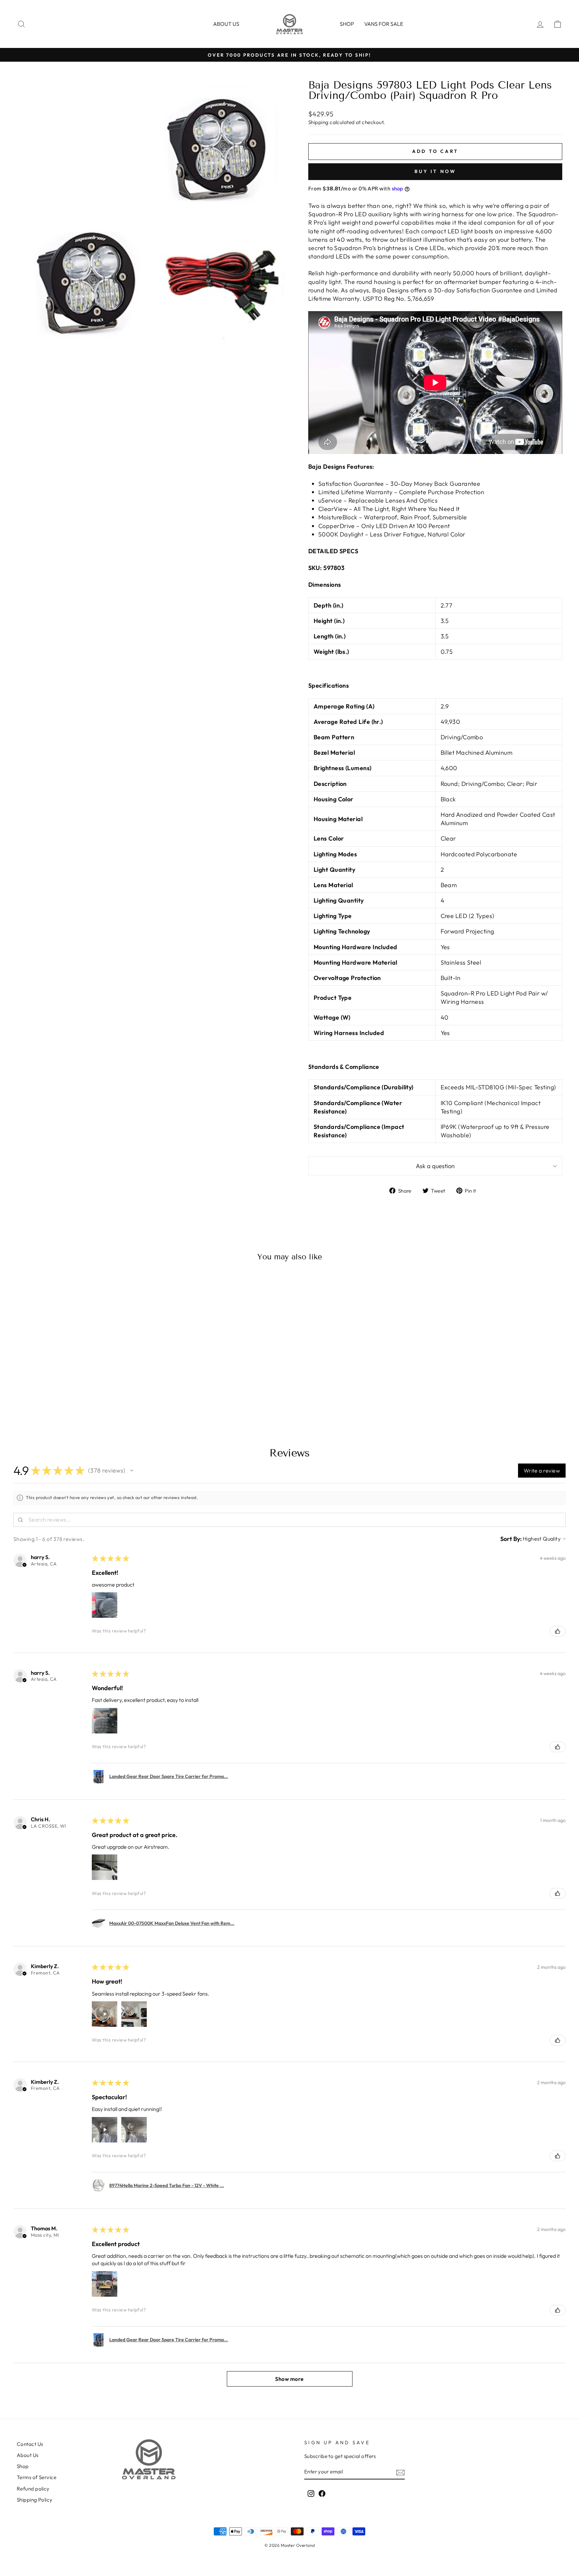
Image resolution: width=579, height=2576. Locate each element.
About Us (28, 2455)
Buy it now (435, 171)
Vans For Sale (384, 24)
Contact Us (30, 2444)
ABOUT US (226, 24)
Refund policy (33, 2489)
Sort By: (511, 1539)
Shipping (318, 122)
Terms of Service (37, 2477)
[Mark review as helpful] (558, 1631)
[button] (132, 1471)
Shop (347, 24)
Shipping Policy (35, 2500)
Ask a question (435, 1166)
